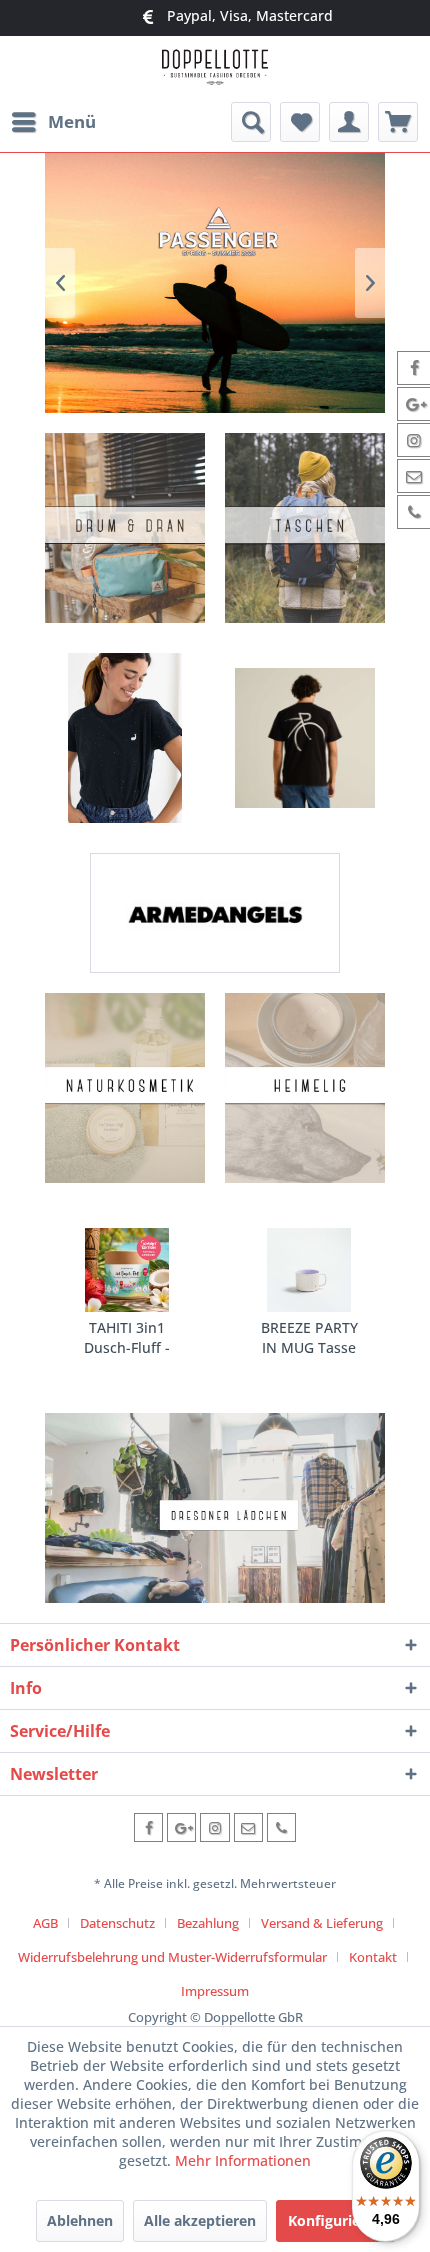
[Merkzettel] (300, 122)
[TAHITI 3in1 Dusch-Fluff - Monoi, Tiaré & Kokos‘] (115, 1270)
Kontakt (373, 1957)
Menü (72, 121)
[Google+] (181, 1827)
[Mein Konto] (349, 122)
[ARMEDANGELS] (215, 913)
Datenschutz (117, 1923)
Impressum (215, 1991)
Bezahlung (208, 1923)
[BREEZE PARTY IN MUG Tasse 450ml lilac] (300, 1270)
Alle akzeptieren (200, 2220)
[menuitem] (53, 122)
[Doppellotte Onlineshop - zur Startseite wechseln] (214, 69)
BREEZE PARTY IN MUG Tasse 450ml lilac (300, 1338)
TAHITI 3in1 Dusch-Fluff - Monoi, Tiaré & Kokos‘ (115, 1338)
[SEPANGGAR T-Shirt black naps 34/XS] (125, 738)
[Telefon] (281, 1827)
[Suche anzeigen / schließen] (251, 122)
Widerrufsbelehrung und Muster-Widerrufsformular (172, 1957)
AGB (45, 1923)
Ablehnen (80, 2220)
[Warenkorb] (398, 122)
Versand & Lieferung (322, 1923)
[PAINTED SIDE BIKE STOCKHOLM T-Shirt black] (305, 738)
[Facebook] (148, 1827)
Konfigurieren (335, 2220)
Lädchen (215, 1508)
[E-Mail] (248, 1827)
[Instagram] (214, 1827)
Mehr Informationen (243, 2160)
